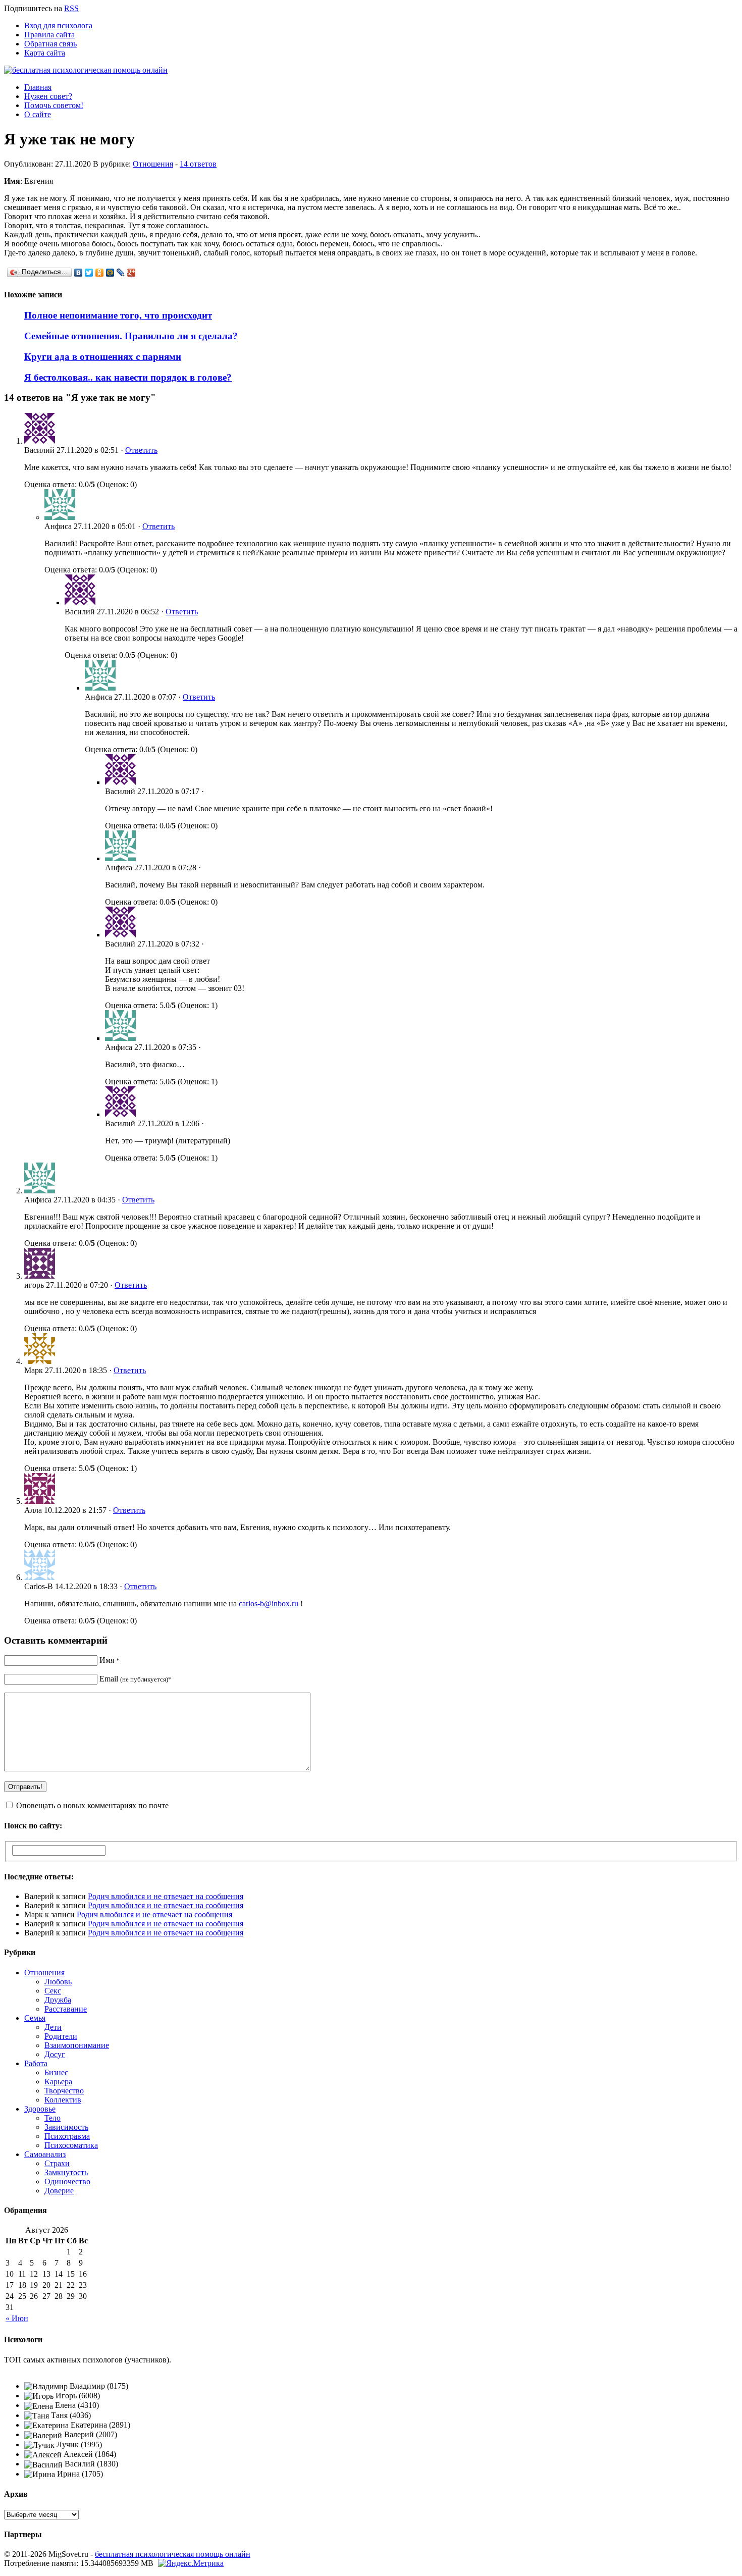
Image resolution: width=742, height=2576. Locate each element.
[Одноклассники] (100, 273)
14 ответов (198, 164)
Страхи (57, 2163)
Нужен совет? (48, 96)
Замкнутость (66, 2172)
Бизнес (56, 2072)
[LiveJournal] (121, 273)
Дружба (58, 2000)
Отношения (153, 164)
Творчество (64, 2091)
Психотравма (67, 2136)
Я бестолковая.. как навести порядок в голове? (128, 377)
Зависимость (66, 2127)
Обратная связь (50, 44)
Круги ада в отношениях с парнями (103, 357)
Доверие (59, 2191)
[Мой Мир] (110, 273)
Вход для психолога (58, 25)
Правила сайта (49, 35)
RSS (71, 8)
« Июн (17, 2318)
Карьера (58, 2082)
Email (136, 1679)
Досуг (55, 2054)
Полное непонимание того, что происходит (118, 315)
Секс (53, 1991)
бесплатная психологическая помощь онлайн (173, 2554)
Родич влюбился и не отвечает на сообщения (166, 1896)
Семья (35, 2018)
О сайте (38, 114)
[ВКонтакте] (78, 273)
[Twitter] (89, 273)
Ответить (141, 450)
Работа (36, 2063)
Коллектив (63, 2100)
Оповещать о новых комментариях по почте (92, 1805)
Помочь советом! (54, 105)
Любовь (58, 1982)
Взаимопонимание (77, 2045)
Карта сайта (45, 53)
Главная (38, 87)
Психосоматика (71, 2145)
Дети (53, 2027)
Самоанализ (45, 2154)
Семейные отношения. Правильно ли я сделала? (131, 336)
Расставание (66, 2009)
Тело (52, 2118)
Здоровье (40, 2109)
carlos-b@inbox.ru (269, 1604)
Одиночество (67, 2181)
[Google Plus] (131, 273)
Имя (110, 1660)
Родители (61, 2036)
